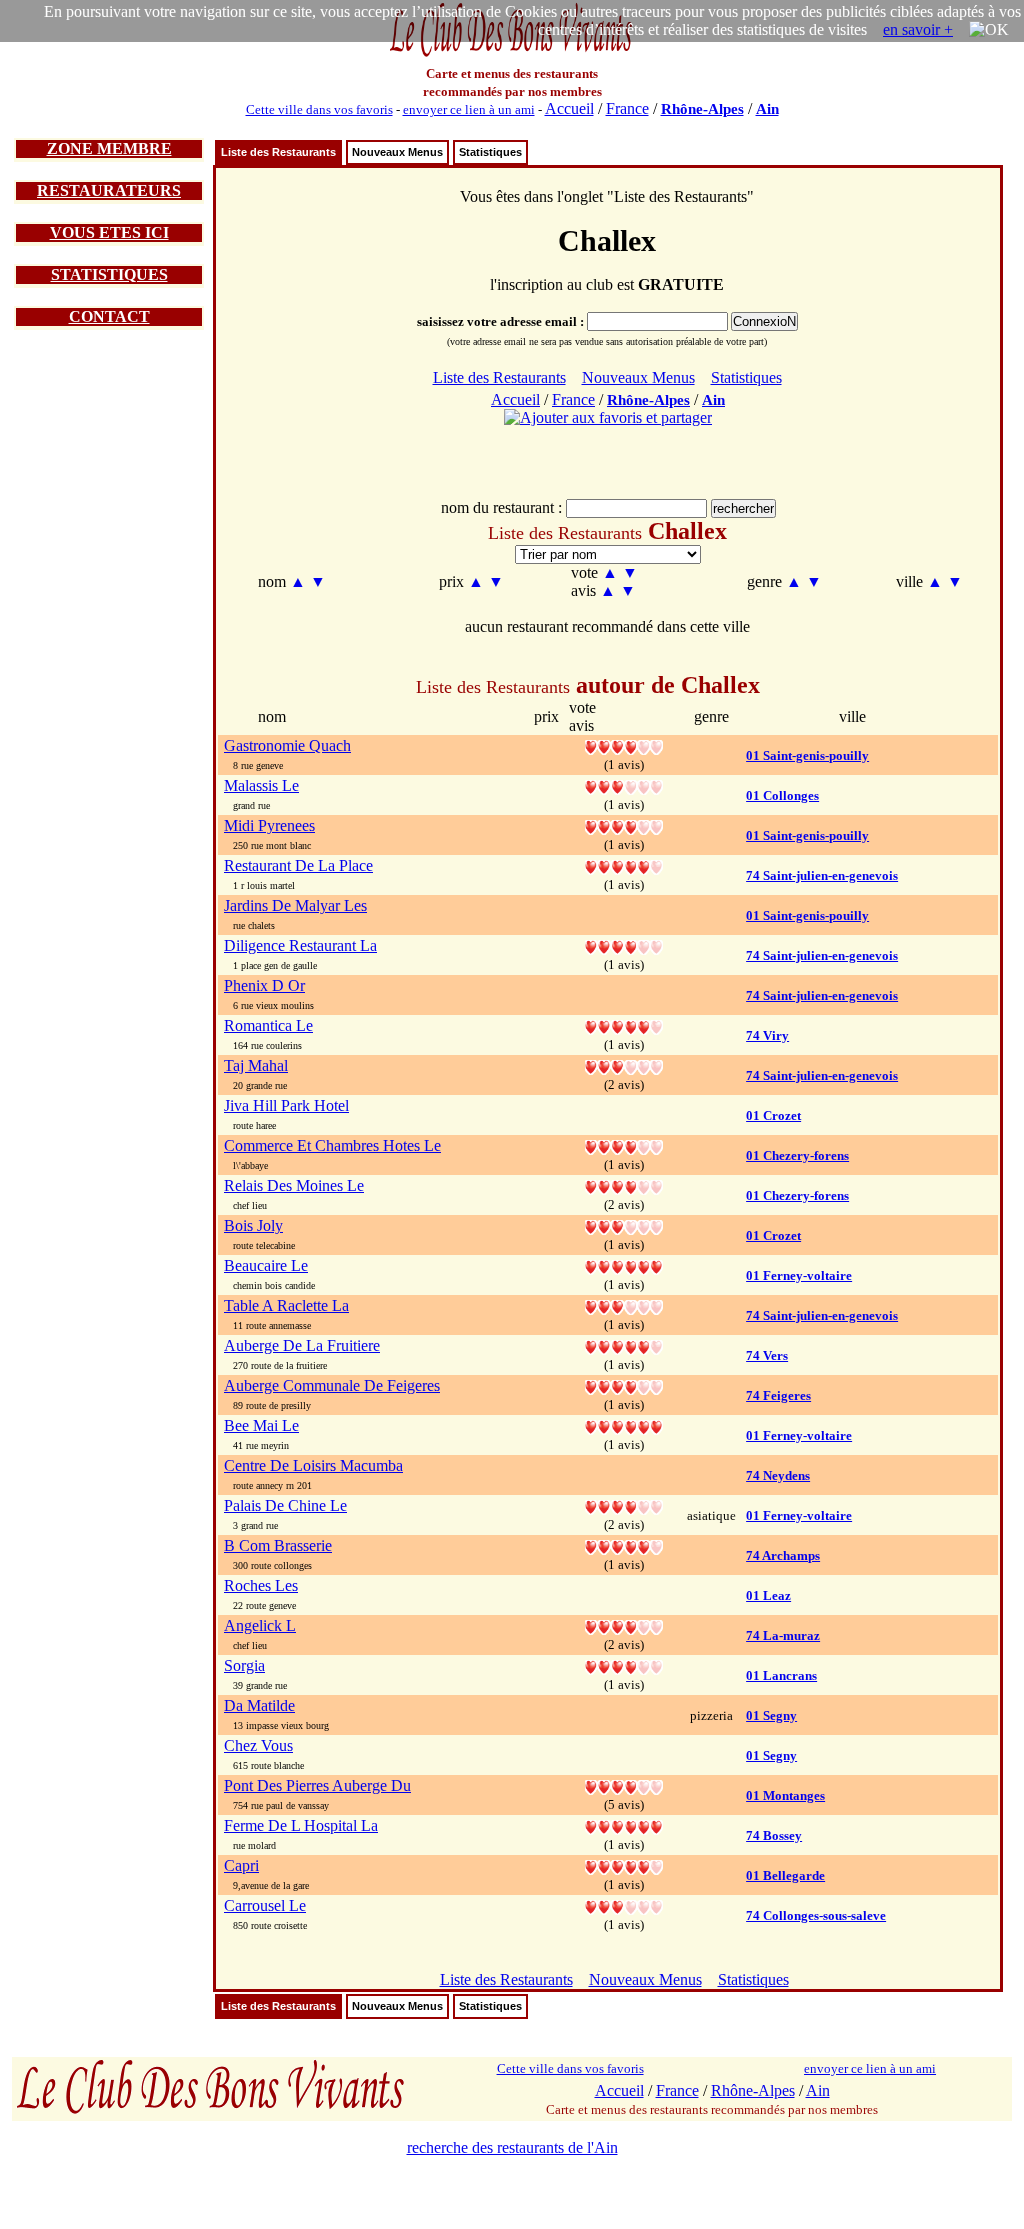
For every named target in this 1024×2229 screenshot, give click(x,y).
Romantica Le (268, 1025)
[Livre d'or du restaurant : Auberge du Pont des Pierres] (624, 1785)
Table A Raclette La (286, 1305)
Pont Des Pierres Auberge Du (317, 1785)
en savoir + (918, 29)
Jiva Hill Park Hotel (286, 1105)
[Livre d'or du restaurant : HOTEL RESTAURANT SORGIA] (624, 1665)
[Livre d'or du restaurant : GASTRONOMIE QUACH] (624, 745)
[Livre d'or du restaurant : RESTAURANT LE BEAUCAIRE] (624, 1265)
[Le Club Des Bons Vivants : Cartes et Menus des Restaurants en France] (512, 54)
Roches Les (261, 1585)
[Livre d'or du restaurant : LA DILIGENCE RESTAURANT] (624, 945)
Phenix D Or (264, 985)
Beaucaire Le (266, 1265)
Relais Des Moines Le (294, 1185)
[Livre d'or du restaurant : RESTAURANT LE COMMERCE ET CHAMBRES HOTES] (624, 1145)
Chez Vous (258, 1745)
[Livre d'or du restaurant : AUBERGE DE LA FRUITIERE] (624, 1345)
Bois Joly (253, 1225)
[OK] (989, 30)
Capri (241, 1865)
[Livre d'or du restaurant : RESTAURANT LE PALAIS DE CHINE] (624, 1505)
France (627, 108)
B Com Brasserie (278, 1545)
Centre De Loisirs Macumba (313, 1465)
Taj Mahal (256, 1065)
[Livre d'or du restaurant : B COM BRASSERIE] (624, 1545)
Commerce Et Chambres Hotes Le (332, 1145)
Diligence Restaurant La (300, 945)
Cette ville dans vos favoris (319, 109)
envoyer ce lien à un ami (469, 109)
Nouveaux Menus (397, 152)
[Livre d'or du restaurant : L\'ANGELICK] (624, 1625)
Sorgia (244, 1665)
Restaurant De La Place (298, 865)
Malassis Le (261, 785)
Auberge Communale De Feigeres (332, 1385)
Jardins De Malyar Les (295, 905)
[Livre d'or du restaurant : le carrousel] (624, 1905)
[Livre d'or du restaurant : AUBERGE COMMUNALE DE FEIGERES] (624, 1385)
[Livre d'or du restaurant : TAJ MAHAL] (624, 1065)
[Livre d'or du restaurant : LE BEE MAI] (624, 1425)
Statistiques (490, 152)
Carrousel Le (265, 1905)
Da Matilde (259, 1705)
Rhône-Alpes (702, 109)
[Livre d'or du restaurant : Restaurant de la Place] (624, 865)
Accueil (569, 108)
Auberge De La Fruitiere (302, 1345)
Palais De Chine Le (285, 1505)
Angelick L (260, 1625)
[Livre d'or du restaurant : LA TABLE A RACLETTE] (624, 1305)
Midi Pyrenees (269, 825)
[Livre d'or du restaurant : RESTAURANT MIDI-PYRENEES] (624, 825)
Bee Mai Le (261, 1425)
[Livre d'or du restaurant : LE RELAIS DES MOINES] (624, 1185)
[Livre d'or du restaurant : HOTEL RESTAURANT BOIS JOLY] (624, 1225)
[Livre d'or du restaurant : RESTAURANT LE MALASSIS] (624, 785)
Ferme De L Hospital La (301, 1825)
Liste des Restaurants (278, 152)
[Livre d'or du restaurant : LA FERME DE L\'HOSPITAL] (624, 1825)
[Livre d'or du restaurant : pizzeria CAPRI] (624, 1865)
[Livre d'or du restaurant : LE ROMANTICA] (624, 1025)
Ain (767, 109)
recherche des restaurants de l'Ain (512, 2147)
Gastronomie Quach (287, 745)
